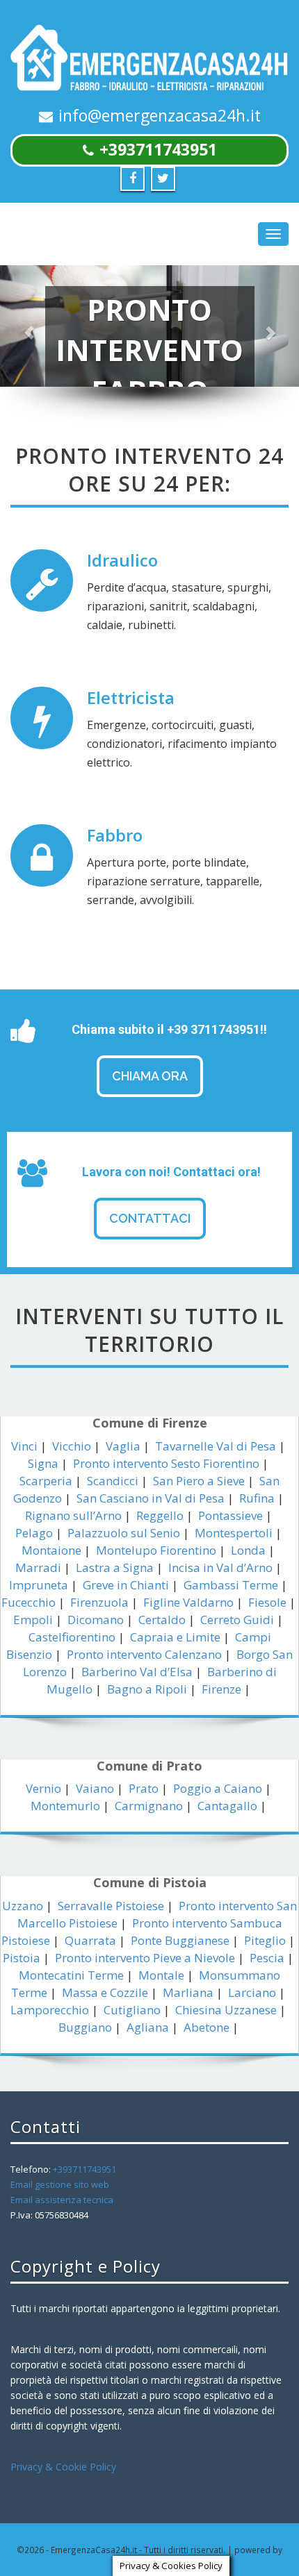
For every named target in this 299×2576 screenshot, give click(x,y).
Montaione (51, 1550)
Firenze (221, 1689)
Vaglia (123, 1446)
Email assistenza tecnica (62, 2200)
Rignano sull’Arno (73, 1515)
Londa (248, 1550)
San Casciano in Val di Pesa (151, 1498)
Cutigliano (132, 2010)
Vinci (24, 1446)
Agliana (148, 2027)
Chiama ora (150, 1076)
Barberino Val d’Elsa (137, 1672)
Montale (161, 1975)
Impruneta (39, 1585)
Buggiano (85, 2027)
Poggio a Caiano (218, 1788)
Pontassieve (231, 1515)
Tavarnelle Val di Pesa (216, 1446)
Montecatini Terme (71, 1975)
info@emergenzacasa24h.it (160, 115)
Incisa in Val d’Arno (220, 1567)
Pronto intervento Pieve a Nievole (145, 1958)
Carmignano (149, 1806)
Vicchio (72, 1446)
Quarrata (90, 1940)
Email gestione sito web (60, 2184)
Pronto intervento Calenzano (144, 1654)
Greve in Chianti (126, 1585)
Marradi (38, 1567)
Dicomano (96, 1620)
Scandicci (113, 1481)
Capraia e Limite (175, 1637)
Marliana (188, 1992)
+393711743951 (158, 149)
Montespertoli (234, 1533)
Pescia (267, 1958)
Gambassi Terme (231, 1585)
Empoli (33, 1620)
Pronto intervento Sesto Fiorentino (166, 1463)
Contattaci (150, 1218)
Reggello (160, 1515)
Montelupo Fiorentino (156, 1550)
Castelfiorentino (72, 1637)
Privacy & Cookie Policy (63, 2467)
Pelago (34, 1533)
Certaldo (162, 1620)
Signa (43, 1463)
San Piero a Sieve (199, 1481)
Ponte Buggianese (180, 1940)
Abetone (207, 2027)
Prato (144, 1788)
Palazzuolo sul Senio (124, 1533)
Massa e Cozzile (105, 1992)
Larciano (252, 1992)
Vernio (43, 1788)
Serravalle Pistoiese (111, 1906)
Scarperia (46, 1481)
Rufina (257, 1498)
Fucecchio (29, 1602)
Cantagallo (227, 1806)
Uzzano (23, 1906)
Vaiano (95, 1788)
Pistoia (22, 1958)
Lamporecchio (50, 2010)
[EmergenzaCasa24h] (149, 59)
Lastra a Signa (115, 1567)
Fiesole (267, 1602)
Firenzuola (99, 1602)
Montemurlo (65, 1806)
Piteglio (265, 1940)
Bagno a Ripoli (147, 1689)
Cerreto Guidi (237, 1620)
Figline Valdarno (188, 1602)
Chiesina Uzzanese (226, 2010)
